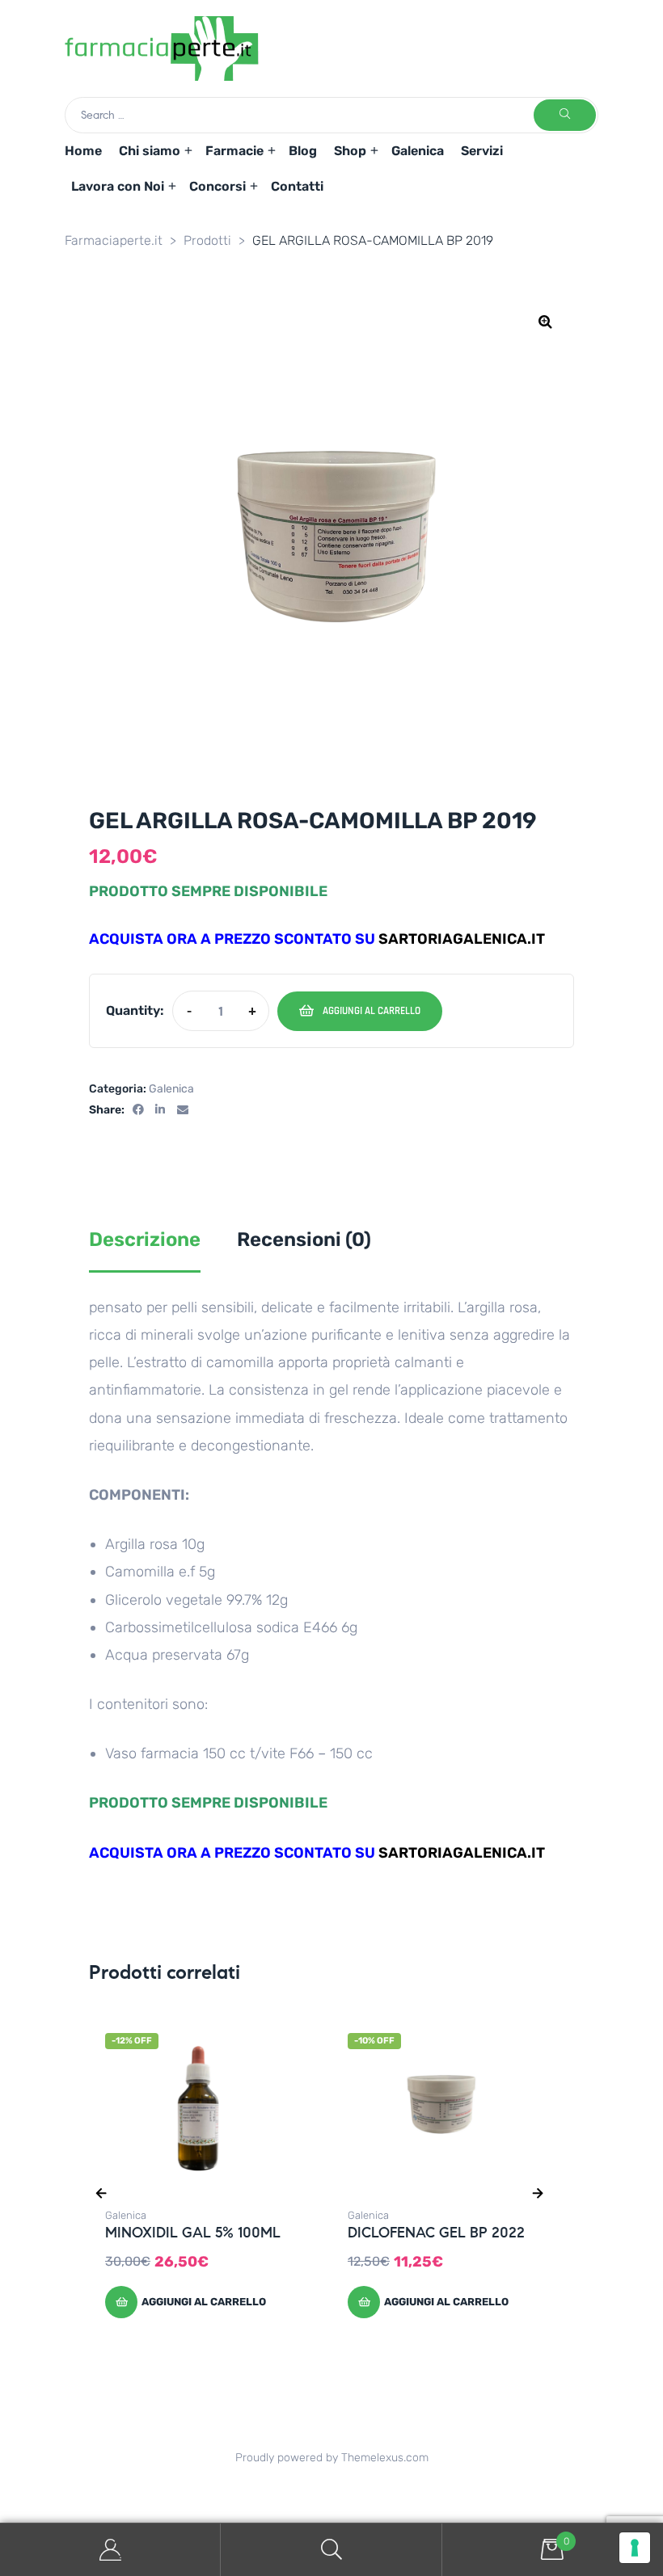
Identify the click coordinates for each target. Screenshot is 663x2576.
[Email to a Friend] (183, 1111)
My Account (110, 2550)
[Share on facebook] (138, 1111)
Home (83, 151)
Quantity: (135, 1010)
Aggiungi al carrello (372, 1011)
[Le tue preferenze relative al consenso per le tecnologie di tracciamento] (635, 2548)
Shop (350, 151)
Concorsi (217, 186)
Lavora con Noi (118, 186)
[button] (546, 322)
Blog (303, 151)
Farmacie (234, 151)
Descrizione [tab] (145, 1240)
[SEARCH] (565, 115)
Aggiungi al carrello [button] (204, 2302)
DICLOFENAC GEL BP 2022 (436, 2233)
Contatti (297, 186)
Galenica (418, 151)
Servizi (482, 151)
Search (331, 2550)
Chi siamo (150, 151)
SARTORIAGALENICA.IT (462, 939)
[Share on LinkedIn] (161, 1111)
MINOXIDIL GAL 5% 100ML (193, 2233)
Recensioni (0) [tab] (304, 1240)
